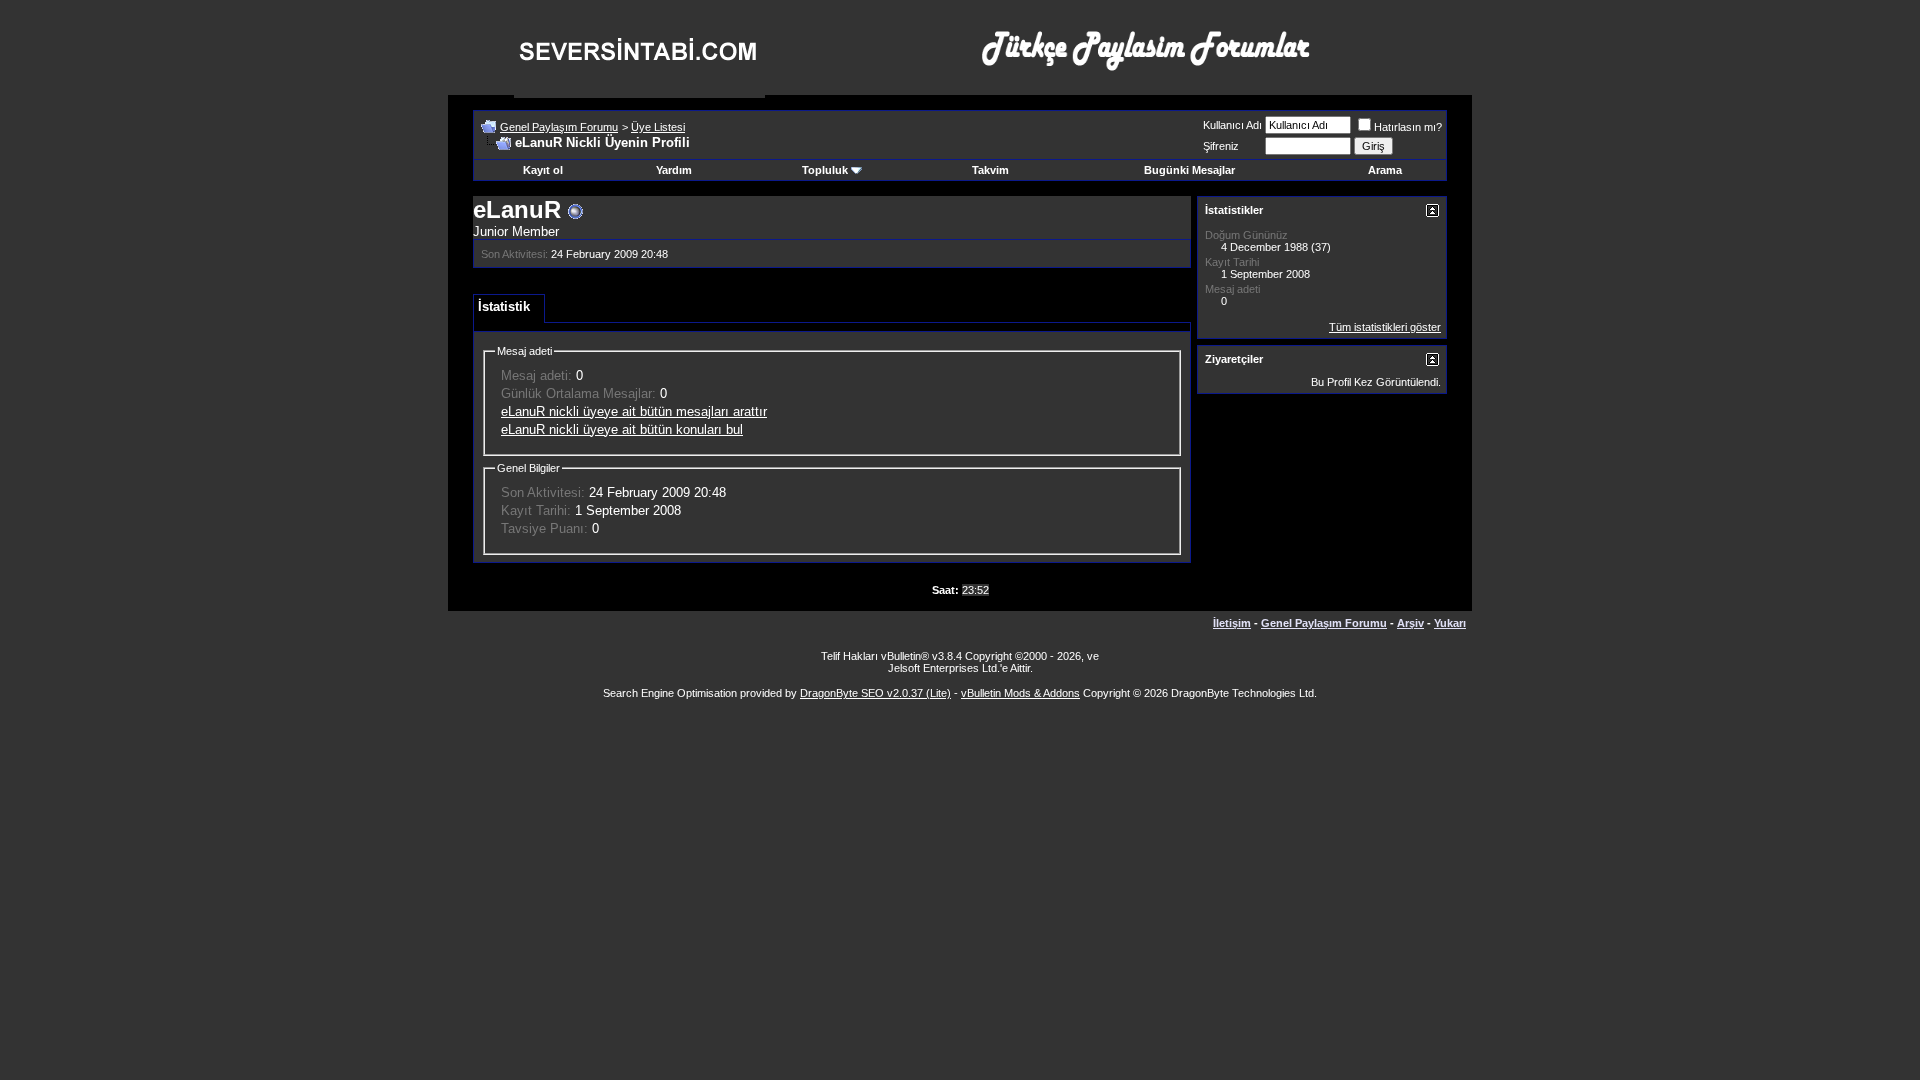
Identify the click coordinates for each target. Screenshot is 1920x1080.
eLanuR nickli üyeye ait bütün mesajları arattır (634, 411)
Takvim (990, 170)
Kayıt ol (543, 170)
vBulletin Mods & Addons (1020, 693)
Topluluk (825, 170)
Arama (1385, 170)
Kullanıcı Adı (1232, 125)
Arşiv (1410, 623)
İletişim (1232, 623)
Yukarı (1450, 623)
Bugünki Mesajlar (1189, 170)
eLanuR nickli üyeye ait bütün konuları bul (622, 429)
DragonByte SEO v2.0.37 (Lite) (875, 693)
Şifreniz (1221, 146)
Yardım (674, 170)
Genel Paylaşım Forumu (559, 127)
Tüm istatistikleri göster (1385, 327)
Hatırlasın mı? (1408, 127)
